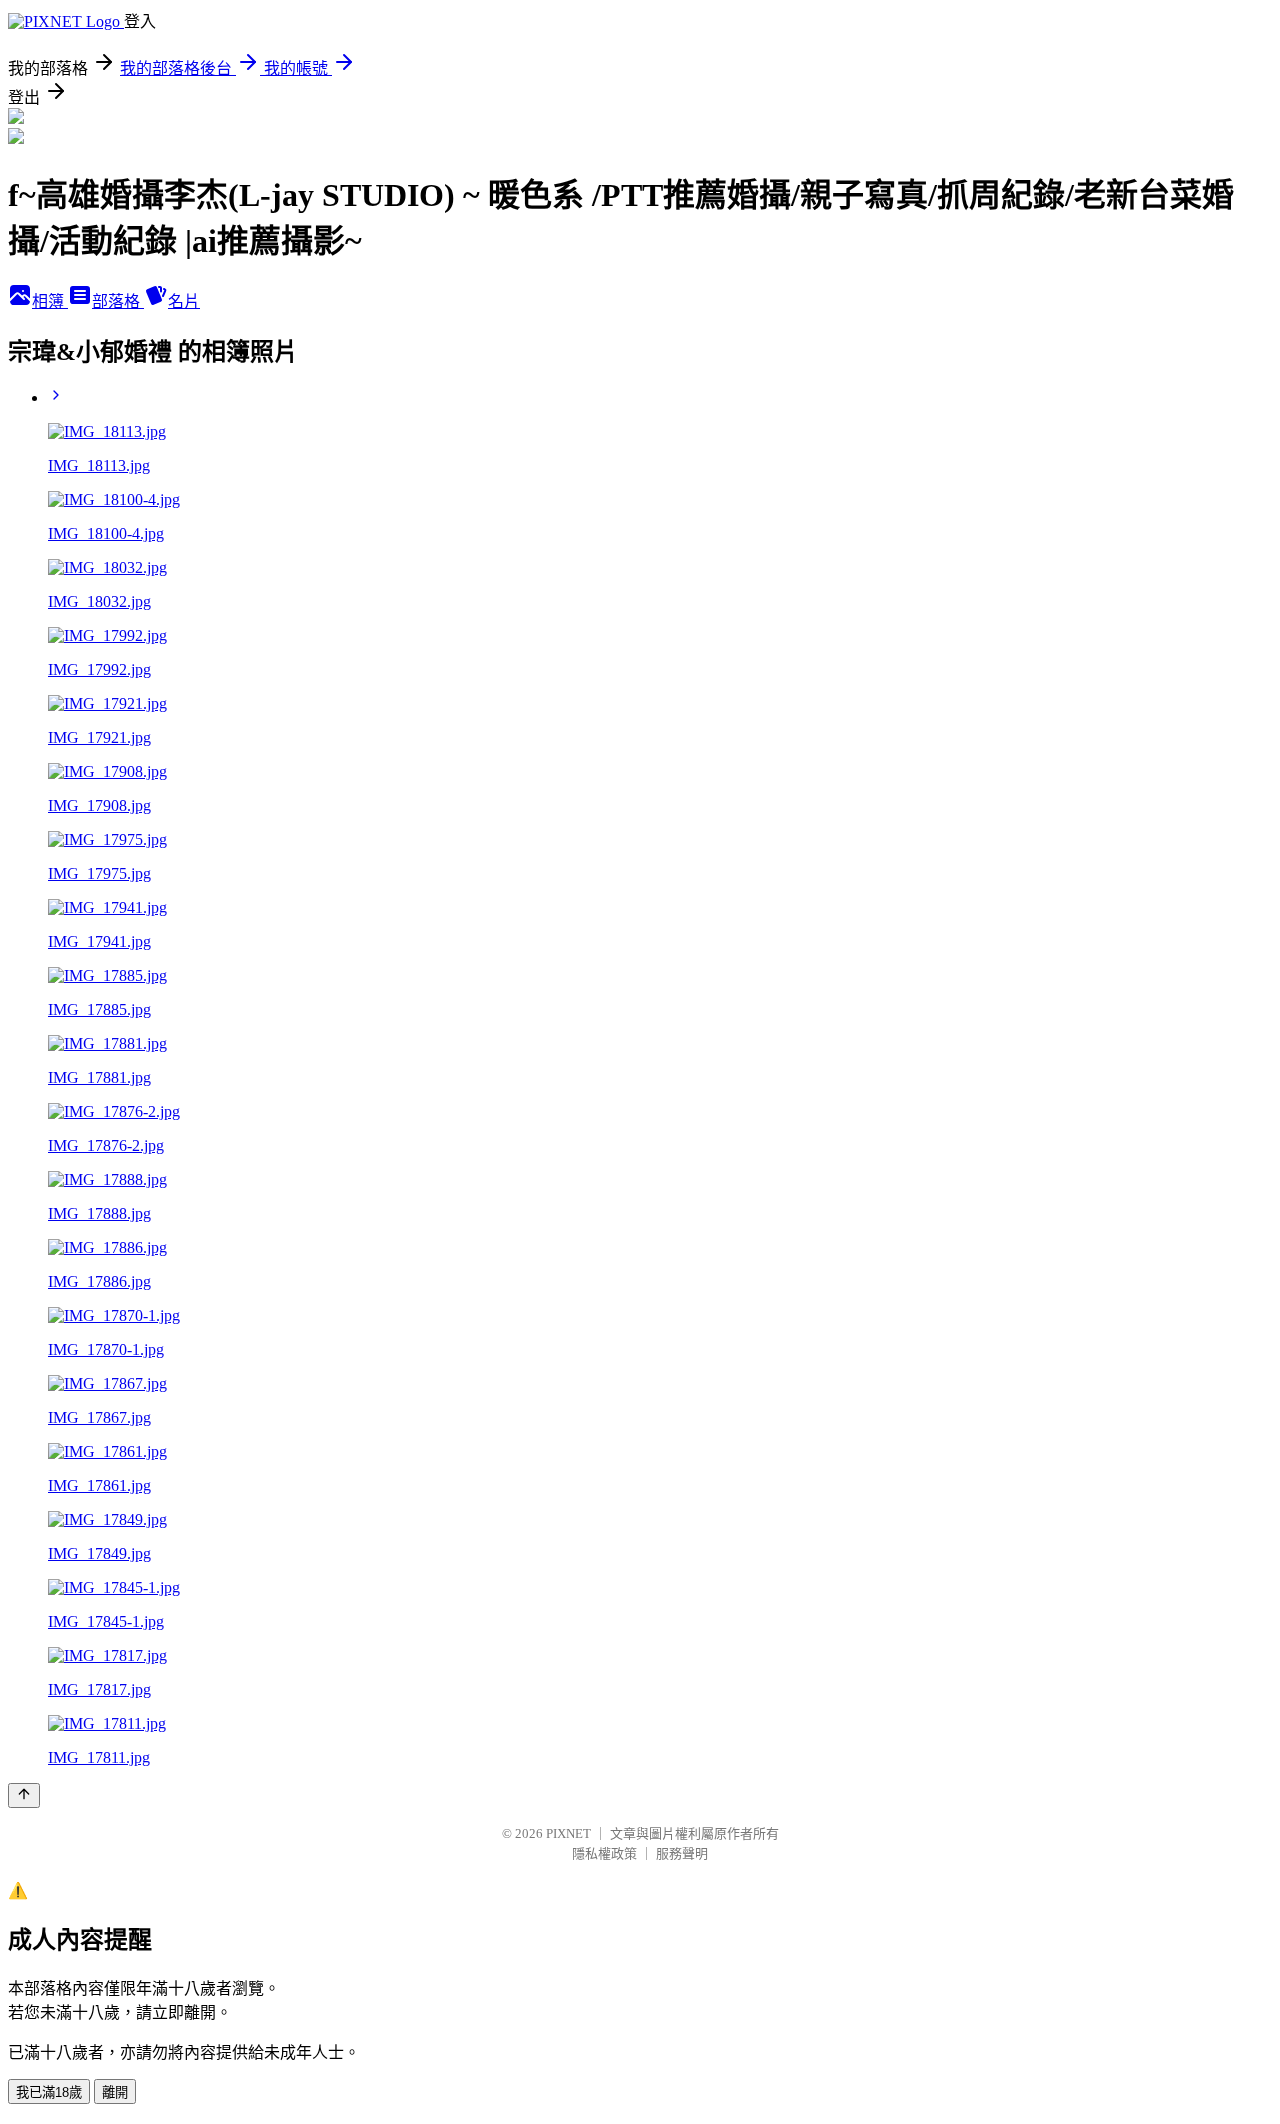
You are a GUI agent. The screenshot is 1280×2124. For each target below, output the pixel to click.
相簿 (50, 301)
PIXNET (568, 1833)
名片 (184, 301)
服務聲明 (682, 1853)
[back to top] (24, 1795)
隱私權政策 (604, 1853)
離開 (115, 2092)
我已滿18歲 (49, 2092)
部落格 (118, 301)
